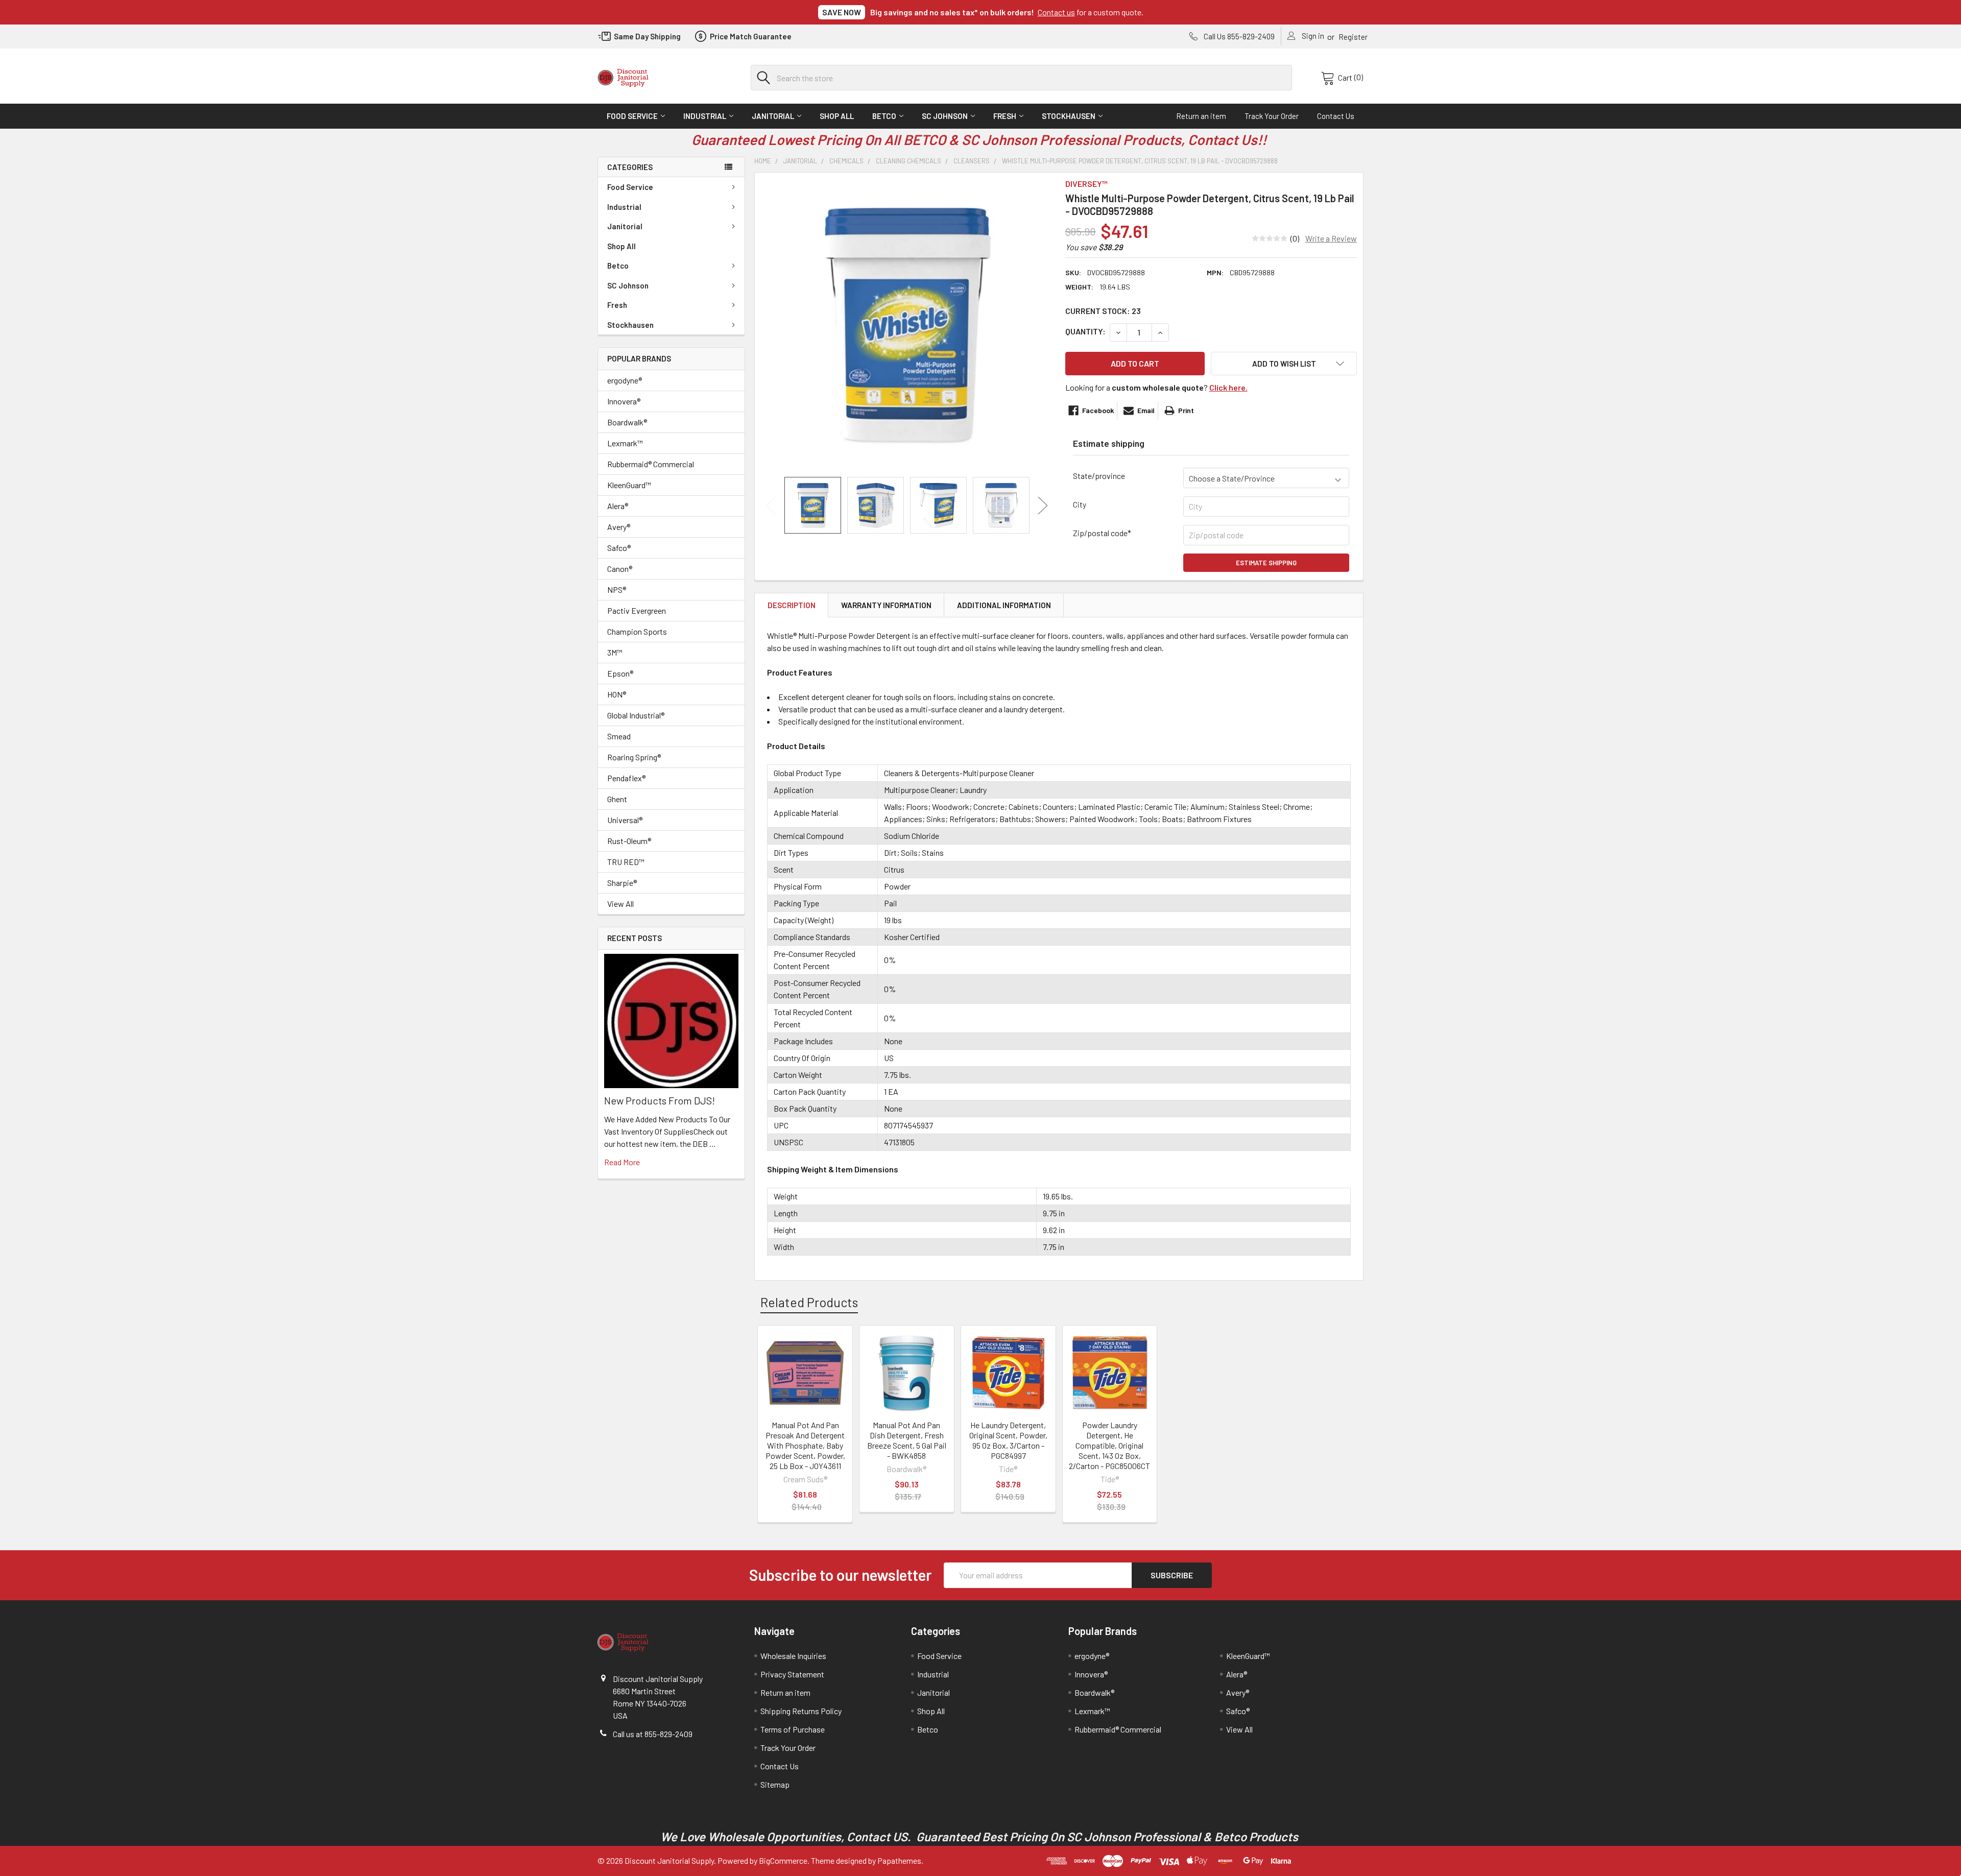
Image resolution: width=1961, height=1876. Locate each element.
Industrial (705, 116)
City (1080, 504)
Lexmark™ (625, 443)
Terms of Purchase (793, 1729)
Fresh (1005, 116)
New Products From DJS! (660, 1100)
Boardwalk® (627, 422)
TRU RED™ (626, 862)
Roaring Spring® (634, 757)
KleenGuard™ (629, 485)
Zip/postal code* (1102, 533)
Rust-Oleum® (629, 841)
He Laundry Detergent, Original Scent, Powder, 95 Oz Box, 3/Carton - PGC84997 (1008, 1440)
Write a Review (1331, 238)
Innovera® (624, 401)
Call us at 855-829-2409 (653, 1734)
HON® (617, 694)
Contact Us (1336, 116)
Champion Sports (637, 631)
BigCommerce (783, 1860)
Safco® (619, 548)
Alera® (618, 506)
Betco (884, 116)
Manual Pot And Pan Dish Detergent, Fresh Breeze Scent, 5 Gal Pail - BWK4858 (907, 1440)
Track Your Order (1272, 116)
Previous (771, 505)
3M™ (615, 652)
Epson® (620, 673)
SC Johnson (945, 116)
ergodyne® (625, 380)
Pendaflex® (626, 778)
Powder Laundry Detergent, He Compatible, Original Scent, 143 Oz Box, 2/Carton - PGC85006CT (1109, 1445)
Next (1043, 505)
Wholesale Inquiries (793, 1656)
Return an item (1201, 116)
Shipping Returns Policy (801, 1711)
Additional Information (1004, 605)
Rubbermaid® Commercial (651, 464)
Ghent (617, 799)
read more (622, 1162)
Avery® (619, 527)
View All (620, 904)
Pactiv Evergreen (637, 610)
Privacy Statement (792, 1674)
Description (792, 605)
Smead (619, 736)
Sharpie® (622, 883)
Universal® (625, 820)
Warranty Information (886, 605)
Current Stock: (1103, 311)
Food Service (632, 116)
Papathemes (899, 1860)
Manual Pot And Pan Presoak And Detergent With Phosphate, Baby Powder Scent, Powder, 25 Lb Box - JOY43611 (805, 1445)
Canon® (620, 569)
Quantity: (1085, 331)
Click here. (1228, 387)
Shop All (837, 116)
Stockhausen (1069, 116)
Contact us (1056, 12)
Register (1353, 37)
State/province (1099, 476)
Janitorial (773, 116)
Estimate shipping (1266, 563)
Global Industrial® (636, 715)
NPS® (617, 590)
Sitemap (775, 1784)
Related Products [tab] (809, 1302)
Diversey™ (1086, 184)
